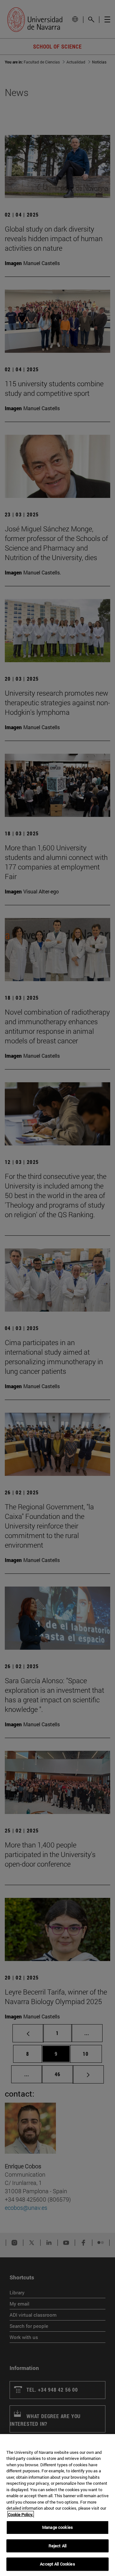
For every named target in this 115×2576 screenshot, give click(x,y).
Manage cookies (57, 2527)
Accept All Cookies (57, 2564)
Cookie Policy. (21, 2514)
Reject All (57, 2546)
